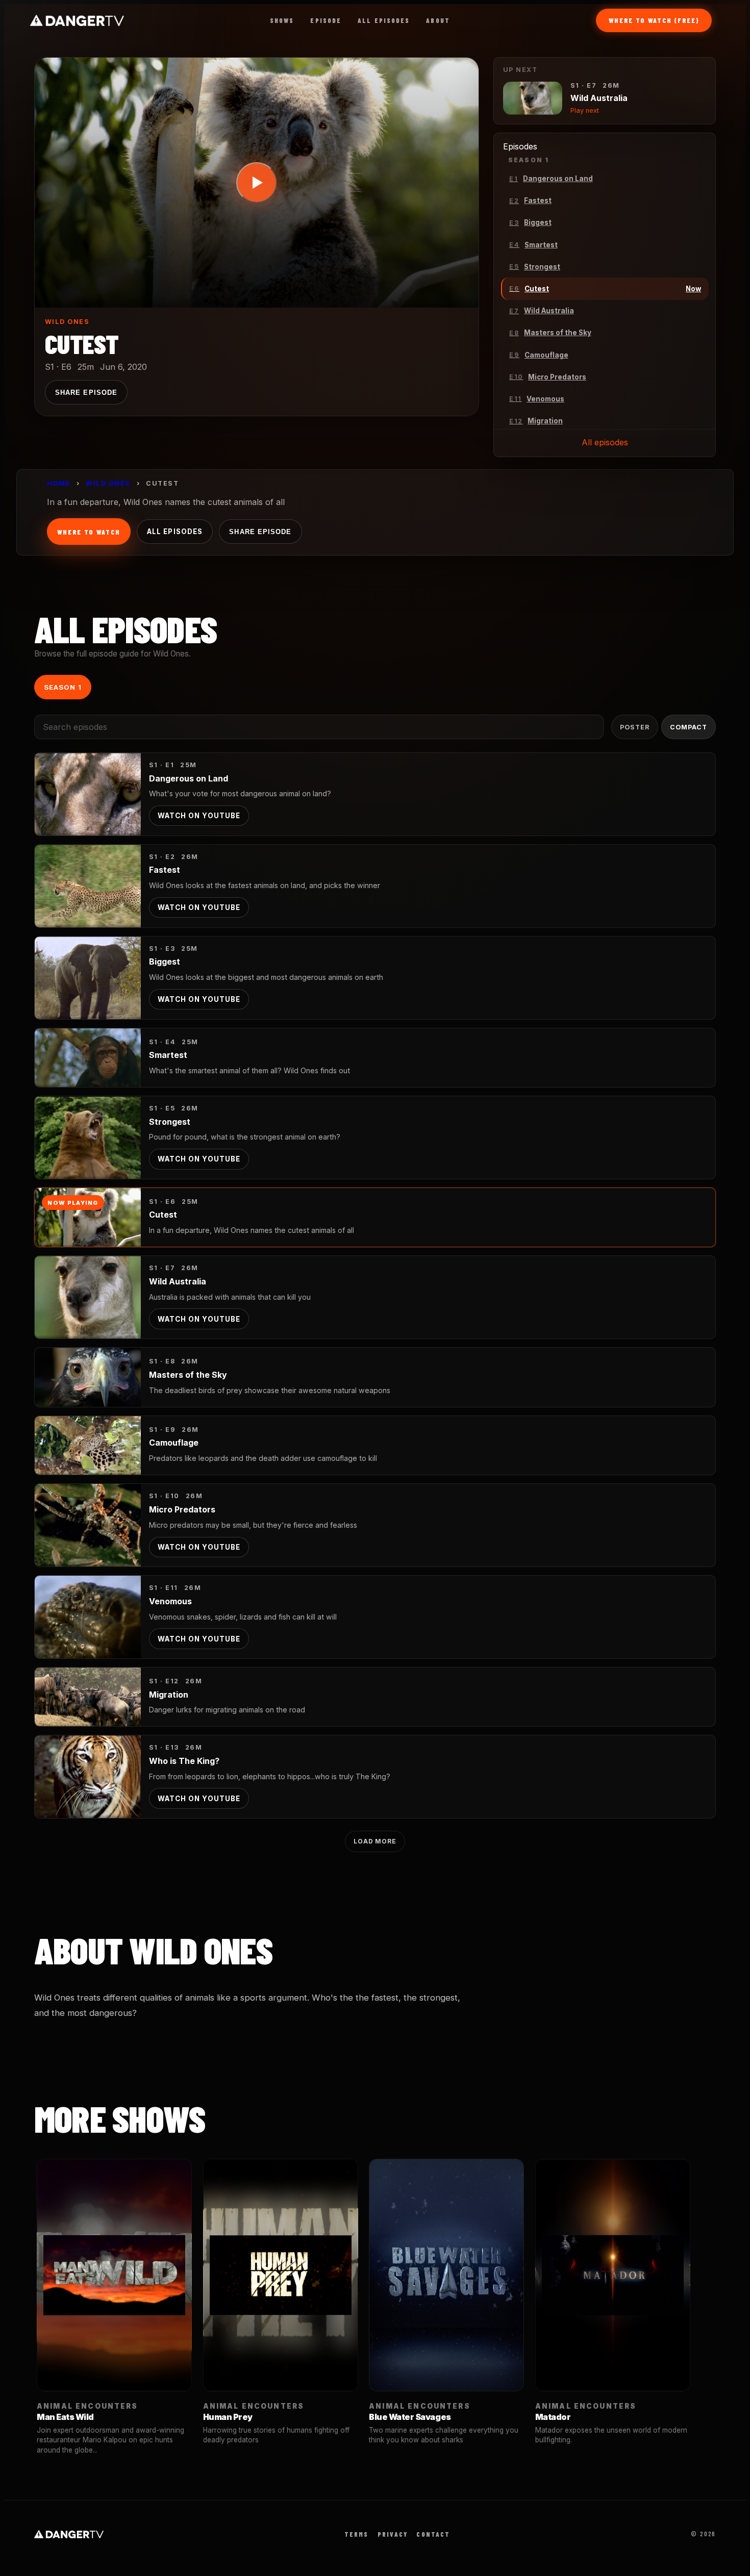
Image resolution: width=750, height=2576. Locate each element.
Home (59, 483)
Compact (689, 727)
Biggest (165, 962)
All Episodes (384, 20)
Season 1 (62, 687)
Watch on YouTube (199, 816)
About (438, 20)
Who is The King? (184, 1761)
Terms (357, 2534)
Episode (326, 20)
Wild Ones (67, 322)
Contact (433, 2534)
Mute (382, 288)
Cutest (163, 1215)
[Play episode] (257, 183)
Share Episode (86, 393)
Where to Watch (89, 532)
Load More (375, 1841)
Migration (169, 1695)
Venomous (170, 1601)
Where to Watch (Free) (654, 20)
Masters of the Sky (188, 1375)
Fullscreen (438, 288)
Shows (282, 20)
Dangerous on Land (189, 778)
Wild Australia (178, 1281)
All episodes (605, 442)
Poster (635, 727)
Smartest (168, 1055)
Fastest (165, 870)
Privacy (393, 2534)
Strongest (170, 1122)
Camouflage (174, 1443)
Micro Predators (182, 1509)
